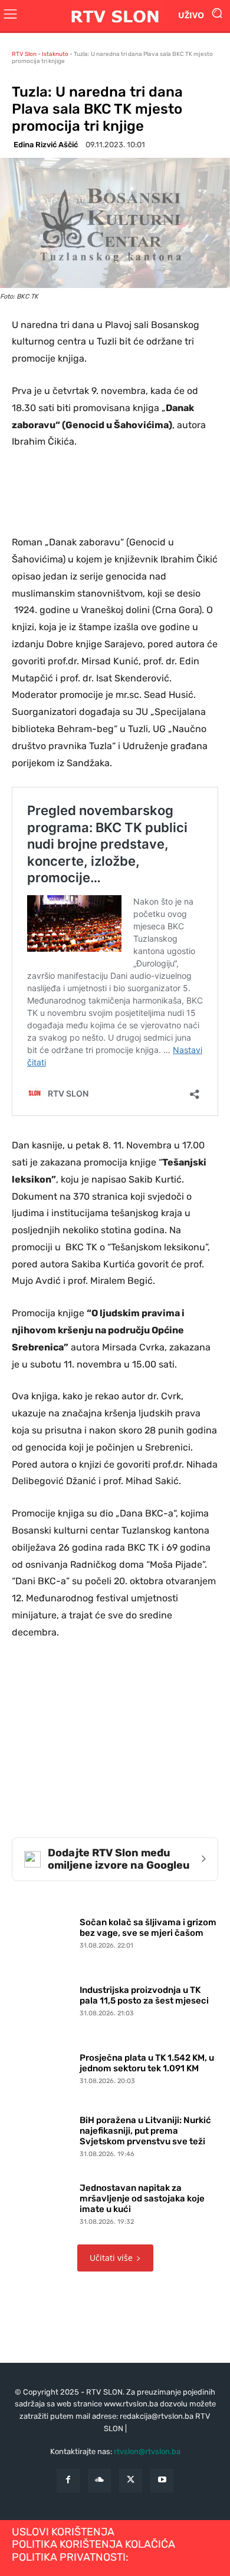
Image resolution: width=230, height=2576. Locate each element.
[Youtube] (162, 2480)
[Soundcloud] (99, 2480)
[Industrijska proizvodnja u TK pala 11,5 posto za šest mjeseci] (43, 1999)
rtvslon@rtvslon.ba (147, 2451)
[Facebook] (68, 2480)
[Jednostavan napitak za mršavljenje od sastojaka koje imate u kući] (43, 2202)
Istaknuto (55, 54)
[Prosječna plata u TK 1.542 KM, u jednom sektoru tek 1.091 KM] (43, 2066)
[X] (131, 2480)
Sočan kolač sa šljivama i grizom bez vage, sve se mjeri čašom (148, 1928)
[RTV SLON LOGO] (115, 16)
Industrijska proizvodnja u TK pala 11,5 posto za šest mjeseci (144, 1995)
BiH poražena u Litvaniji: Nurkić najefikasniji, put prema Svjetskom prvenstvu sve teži (145, 2131)
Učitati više (111, 2258)
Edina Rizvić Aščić (46, 145)
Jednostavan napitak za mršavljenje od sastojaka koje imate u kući (142, 2198)
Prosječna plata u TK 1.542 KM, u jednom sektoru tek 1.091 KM (147, 2063)
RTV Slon (24, 54)
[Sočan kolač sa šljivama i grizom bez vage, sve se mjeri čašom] (43, 1931)
